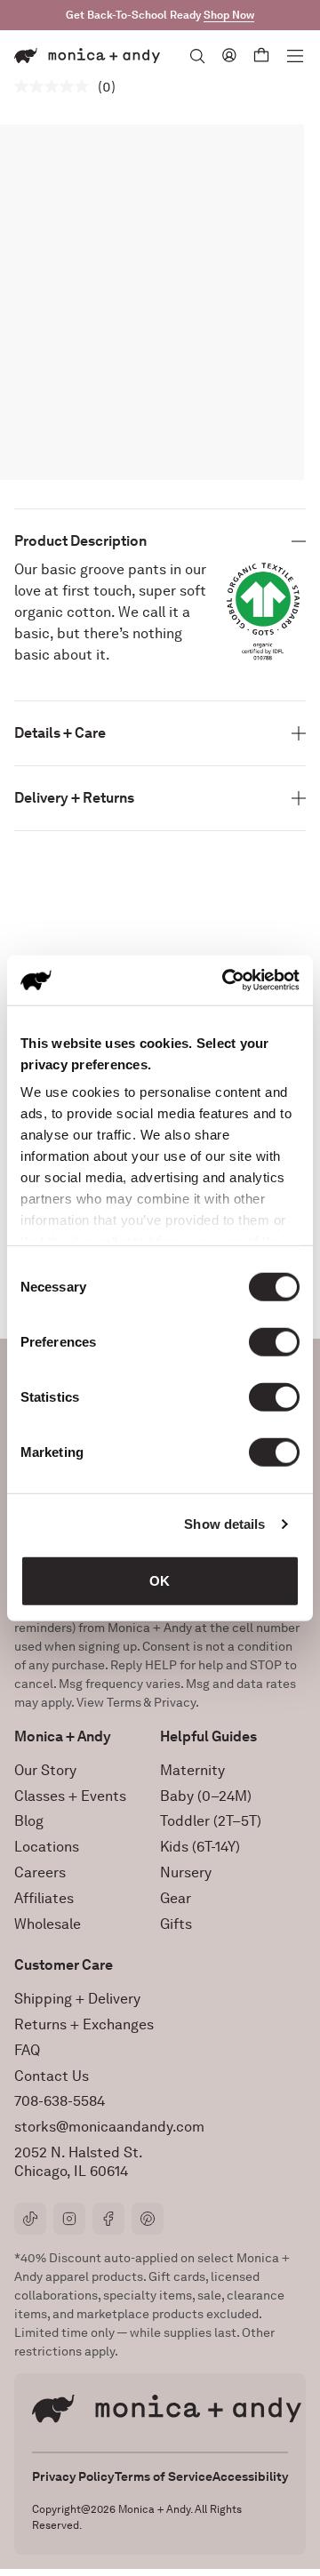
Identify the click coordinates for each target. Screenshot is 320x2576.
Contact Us (52, 2076)
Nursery (186, 1872)
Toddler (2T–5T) (211, 1821)
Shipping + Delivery (77, 1999)
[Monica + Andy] (87, 56)
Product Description (80, 541)
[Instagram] (69, 2219)
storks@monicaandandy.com (109, 2127)
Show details (224, 1524)
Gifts (176, 1924)
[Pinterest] (148, 2219)
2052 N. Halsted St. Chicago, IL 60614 (79, 2162)
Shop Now (229, 15)
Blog (29, 1821)
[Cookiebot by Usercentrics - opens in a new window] (226, 980)
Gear (176, 1898)
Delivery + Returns (74, 798)
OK (160, 1580)
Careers (40, 1872)
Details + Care (60, 733)
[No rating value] (56, 86)
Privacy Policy (73, 2476)
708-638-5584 (60, 2101)
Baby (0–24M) (206, 1796)
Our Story (45, 1770)
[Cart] (261, 56)
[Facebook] (108, 2219)
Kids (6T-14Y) (200, 1847)
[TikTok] (30, 2219)
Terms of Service (164, 2476)
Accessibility (250, 2476)
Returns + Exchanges (84, 2024)
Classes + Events (70, 1796)
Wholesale (48, 1924)
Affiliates (44, 1898)
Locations (47, 1847)
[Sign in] (229, 55)
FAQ (27, 2050)
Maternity (192, 1770)
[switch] (274, 1341)
